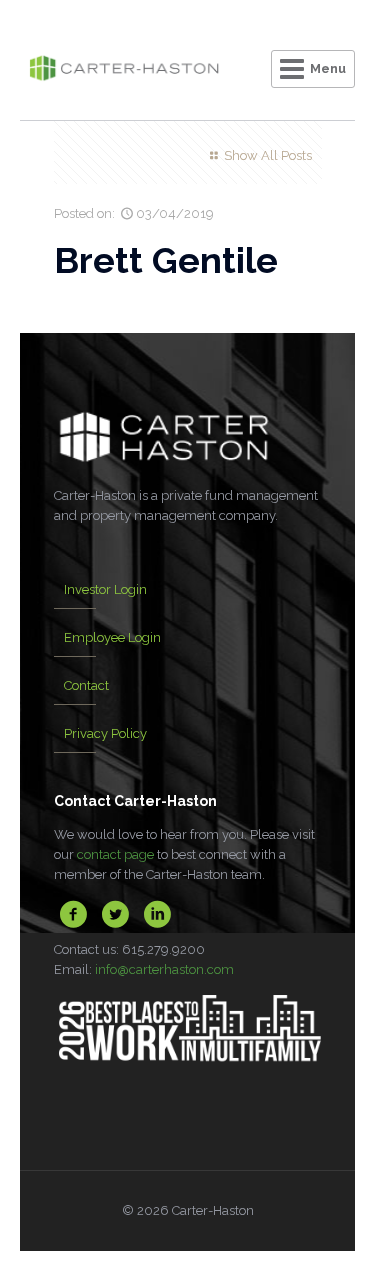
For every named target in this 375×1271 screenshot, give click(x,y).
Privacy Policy (105, 733)
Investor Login (105, 589)
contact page (115, 854)
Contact (86, 685)
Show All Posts (267, 155)
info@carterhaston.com (164, 969)
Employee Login (112, 637)
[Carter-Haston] (123, 70)
